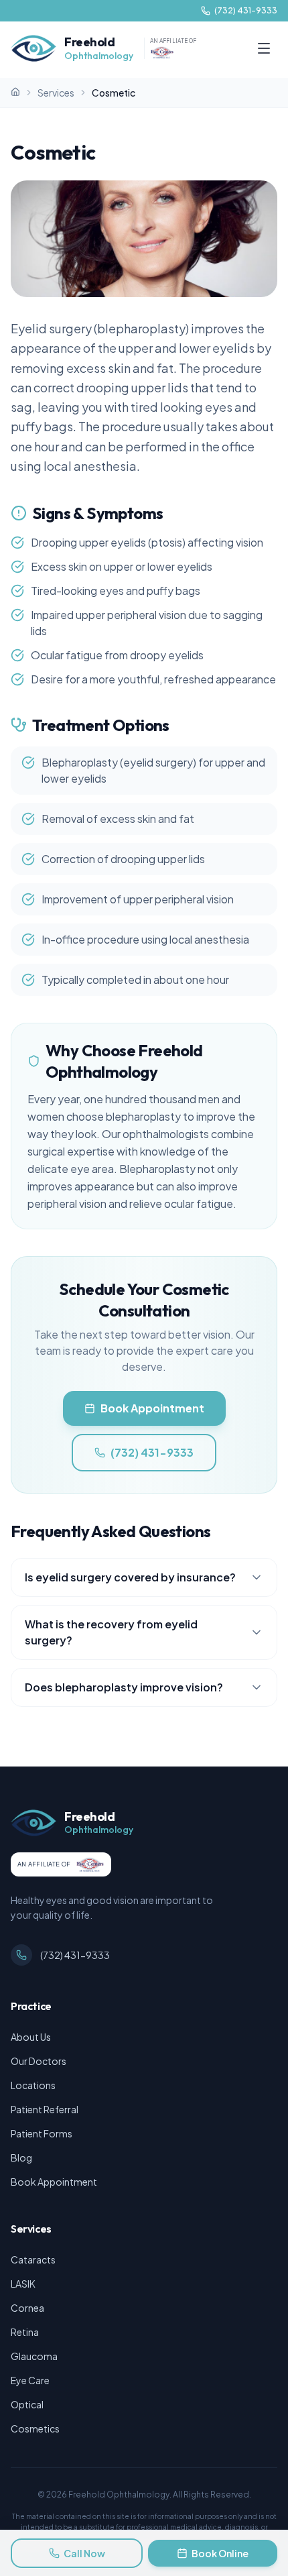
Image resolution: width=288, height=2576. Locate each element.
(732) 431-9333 (152, 1452)
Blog (21, 2158)
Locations (33, 2085)
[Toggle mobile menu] (264, 48)
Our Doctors (39, 2061)
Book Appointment (152, 1408)
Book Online (220, 2553)
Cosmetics (35, 2428)
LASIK (23, 2284)
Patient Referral (45, 2109)
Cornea (27, 2308)
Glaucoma (34, 2356)
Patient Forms (42, 2133)
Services (56, 93)
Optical (27, 2404)
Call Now (84, 2553)
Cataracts (33, 2259)
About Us (31, 2037)
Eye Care (30, 2380)
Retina (25, 2332)
